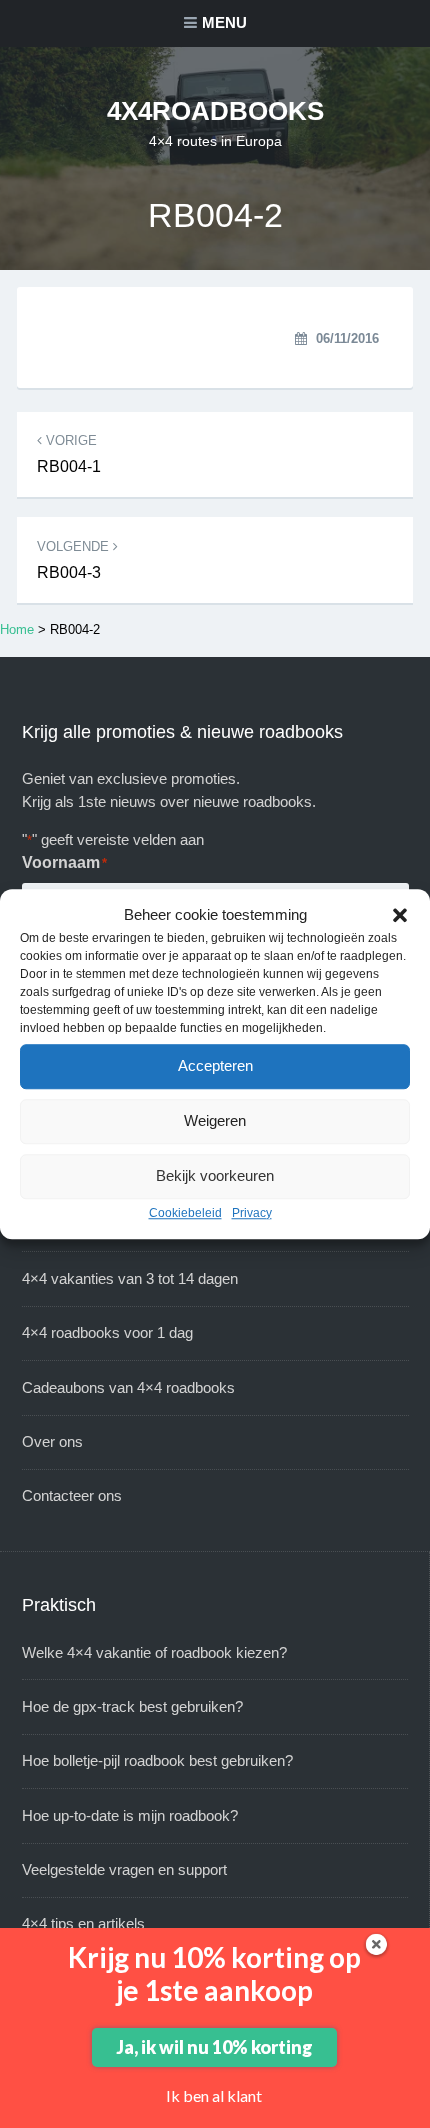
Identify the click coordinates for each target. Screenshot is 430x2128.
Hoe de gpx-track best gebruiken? (132, 1706)
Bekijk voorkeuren (215, 1175)
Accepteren (215, 1065)
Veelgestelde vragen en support (124, 1869)
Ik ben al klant (214, 2095)
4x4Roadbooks (215, 111)
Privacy (252, 1213)
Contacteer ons (72, 1495)
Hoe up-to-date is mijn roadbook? (130, 1815)
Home (17, 629)
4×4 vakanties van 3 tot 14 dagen (130, 1278)
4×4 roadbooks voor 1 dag (107, 1332)
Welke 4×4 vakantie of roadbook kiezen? (154, 1652)
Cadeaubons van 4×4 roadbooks (128, 1387)
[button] (400, 916)
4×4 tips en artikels (83, 1923)
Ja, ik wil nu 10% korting (214, 2047)
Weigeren (215, 1120)
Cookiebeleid (185, 1213)
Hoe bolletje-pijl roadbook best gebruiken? (157, 1760)
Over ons (52, 1441)
